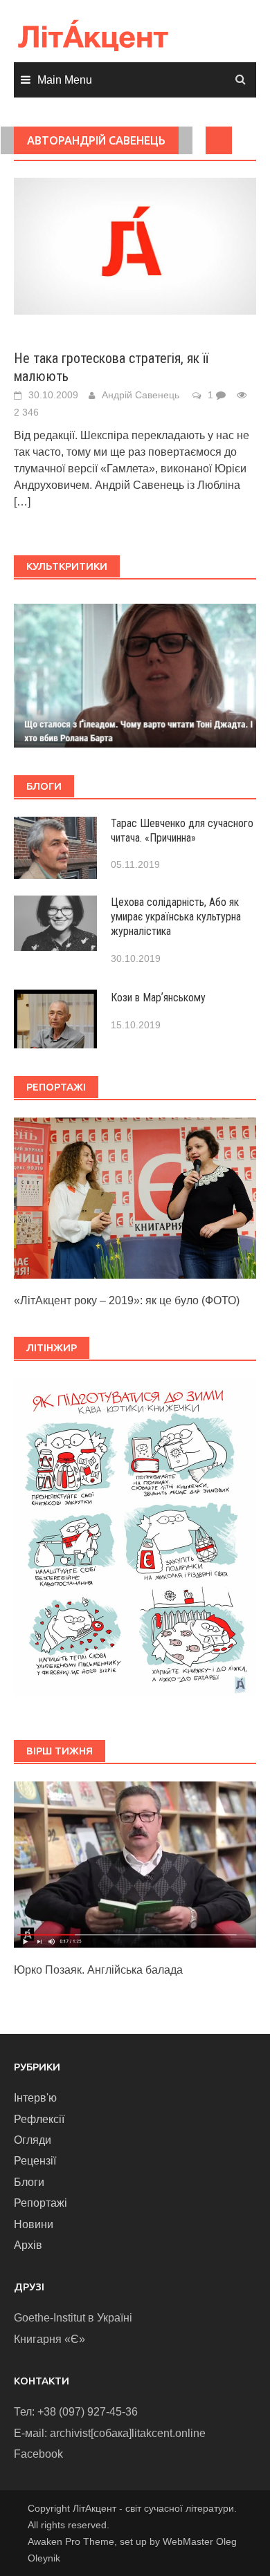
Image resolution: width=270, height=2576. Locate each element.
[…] (22, 502)
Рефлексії (39, 2119)
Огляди (33, 2140)
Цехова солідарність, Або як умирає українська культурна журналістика (176, 917)
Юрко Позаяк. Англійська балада (98, 1970)
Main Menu (65, 80)
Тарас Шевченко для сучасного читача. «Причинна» (182, 831)
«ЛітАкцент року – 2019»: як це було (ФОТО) (127, 1300)
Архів (28, 2245)
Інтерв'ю (35, 2098)
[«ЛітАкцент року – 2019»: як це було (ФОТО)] (135, 1197)
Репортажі (40, 2203)
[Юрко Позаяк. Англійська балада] (135, 1864)
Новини (34, 2224)
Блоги (29, 2182)
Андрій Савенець (141, 395)
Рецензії (35, 2161)
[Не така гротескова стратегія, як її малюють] (135, 245)
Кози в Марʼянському (158, 998)
